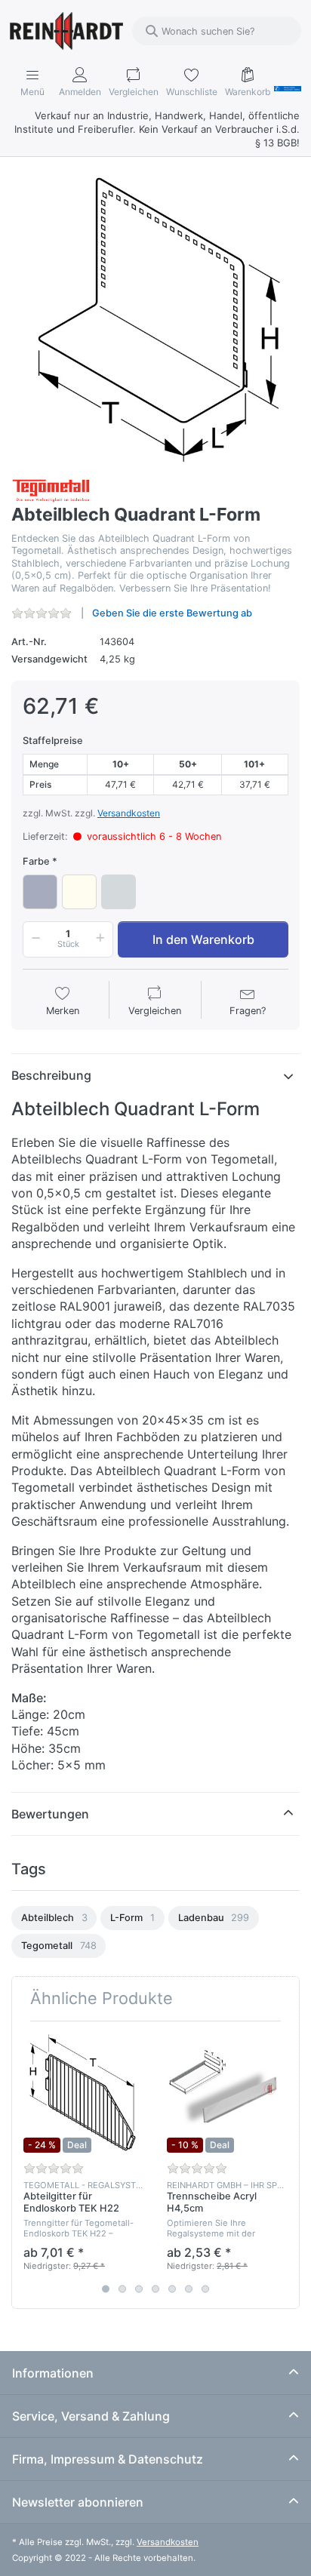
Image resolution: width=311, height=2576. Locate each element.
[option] (54, 1918)
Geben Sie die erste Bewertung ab (172, 613)
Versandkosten (129, 813)
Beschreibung (51, 1075)
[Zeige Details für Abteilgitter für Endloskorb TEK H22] (83, 2093)
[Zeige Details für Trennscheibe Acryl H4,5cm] (227, 2093)
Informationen (53, 2373)
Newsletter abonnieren (78, 2502)
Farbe (36, 861)
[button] (33, 939)
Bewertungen (50, 1814)
